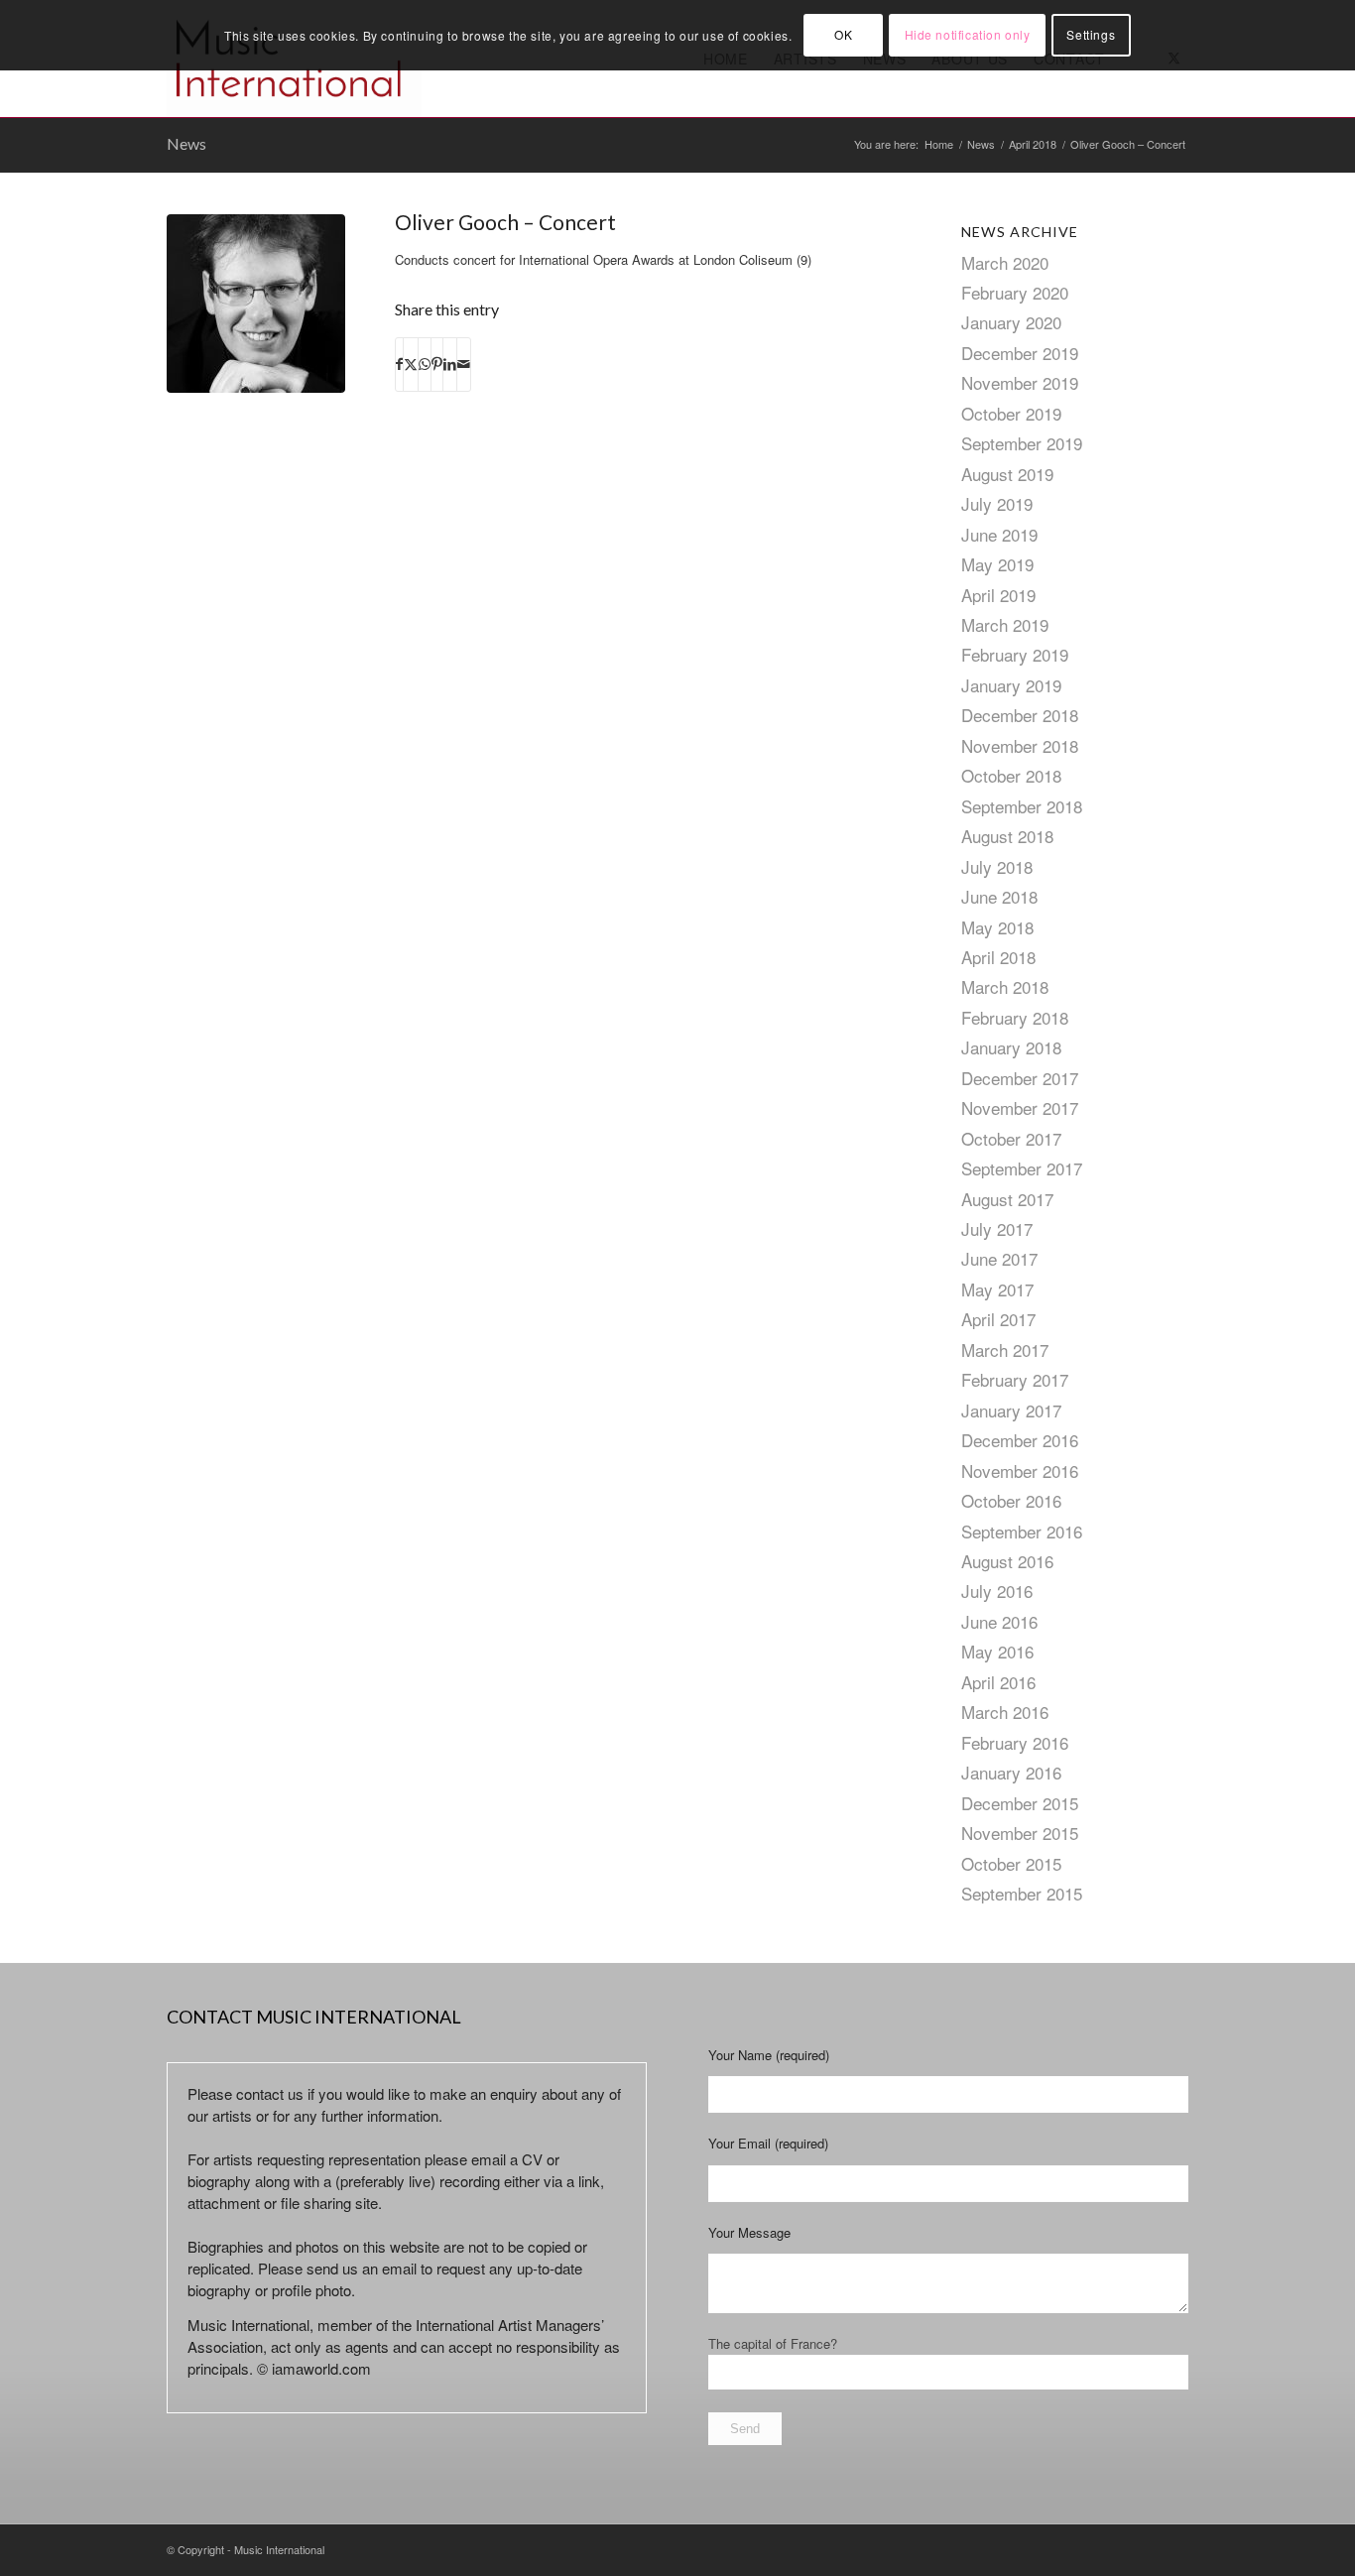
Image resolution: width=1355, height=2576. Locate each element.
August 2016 (1007, 1561)
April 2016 (998, 1682)
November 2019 (1020, 382)
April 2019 (998, 595)
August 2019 (1007, 474)
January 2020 (1011, 322)
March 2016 (1005, 1712)
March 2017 (1005, 1349)
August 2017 (1007, 1199)
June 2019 (999, 534)
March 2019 (1005, 624)
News (186, 143)
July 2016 (997, 1591)
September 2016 (1022, 1531)
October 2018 (1011, 775)
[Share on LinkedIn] (450, 364)
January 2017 (1011, 1410)
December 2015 (1020, 1803)
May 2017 (997, 1289)
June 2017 (999, 1258)
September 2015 (1022, 1893)
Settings (1091, 34)
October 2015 (1011, 1863)
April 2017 (998, 1319)
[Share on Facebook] (399, 364)
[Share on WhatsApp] (425, 364)
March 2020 (1005, 262)
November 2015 (1020, 1833)
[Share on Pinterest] (437, 364)
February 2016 (1015, 1742)
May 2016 (997, 1651)
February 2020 (1015, 292)
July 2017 (997, 1228)
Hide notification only (968, 34)
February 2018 (1015, 1017)
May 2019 (997, 564)
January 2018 (1011, 1047)
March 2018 (1005, 986)
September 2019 (1022, 443)
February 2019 (1015, 654)
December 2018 (1020, 715)
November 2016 (1020, 1471)
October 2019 (1011, 413)
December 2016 (1020, 1440)
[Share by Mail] (464, 364)
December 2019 (1020, 353)
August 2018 (1007, 836)
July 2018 (997, 866)
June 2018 (999, 896)
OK (843, 34)
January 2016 (1011, 1772)
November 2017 (1020, 1107)
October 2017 (1011, 1138)
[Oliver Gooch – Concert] (256, 304)
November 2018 (1020, 745)
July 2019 (997, 503)
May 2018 (997, 927)
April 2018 (998, 957)
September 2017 (1022, 1168)
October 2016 (1011, 1500)
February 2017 (1015, 1379)
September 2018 (1022, 806)
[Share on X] (411, 364)
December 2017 (1020, 1078)
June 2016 (999, 1621)
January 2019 (1011, 685)
